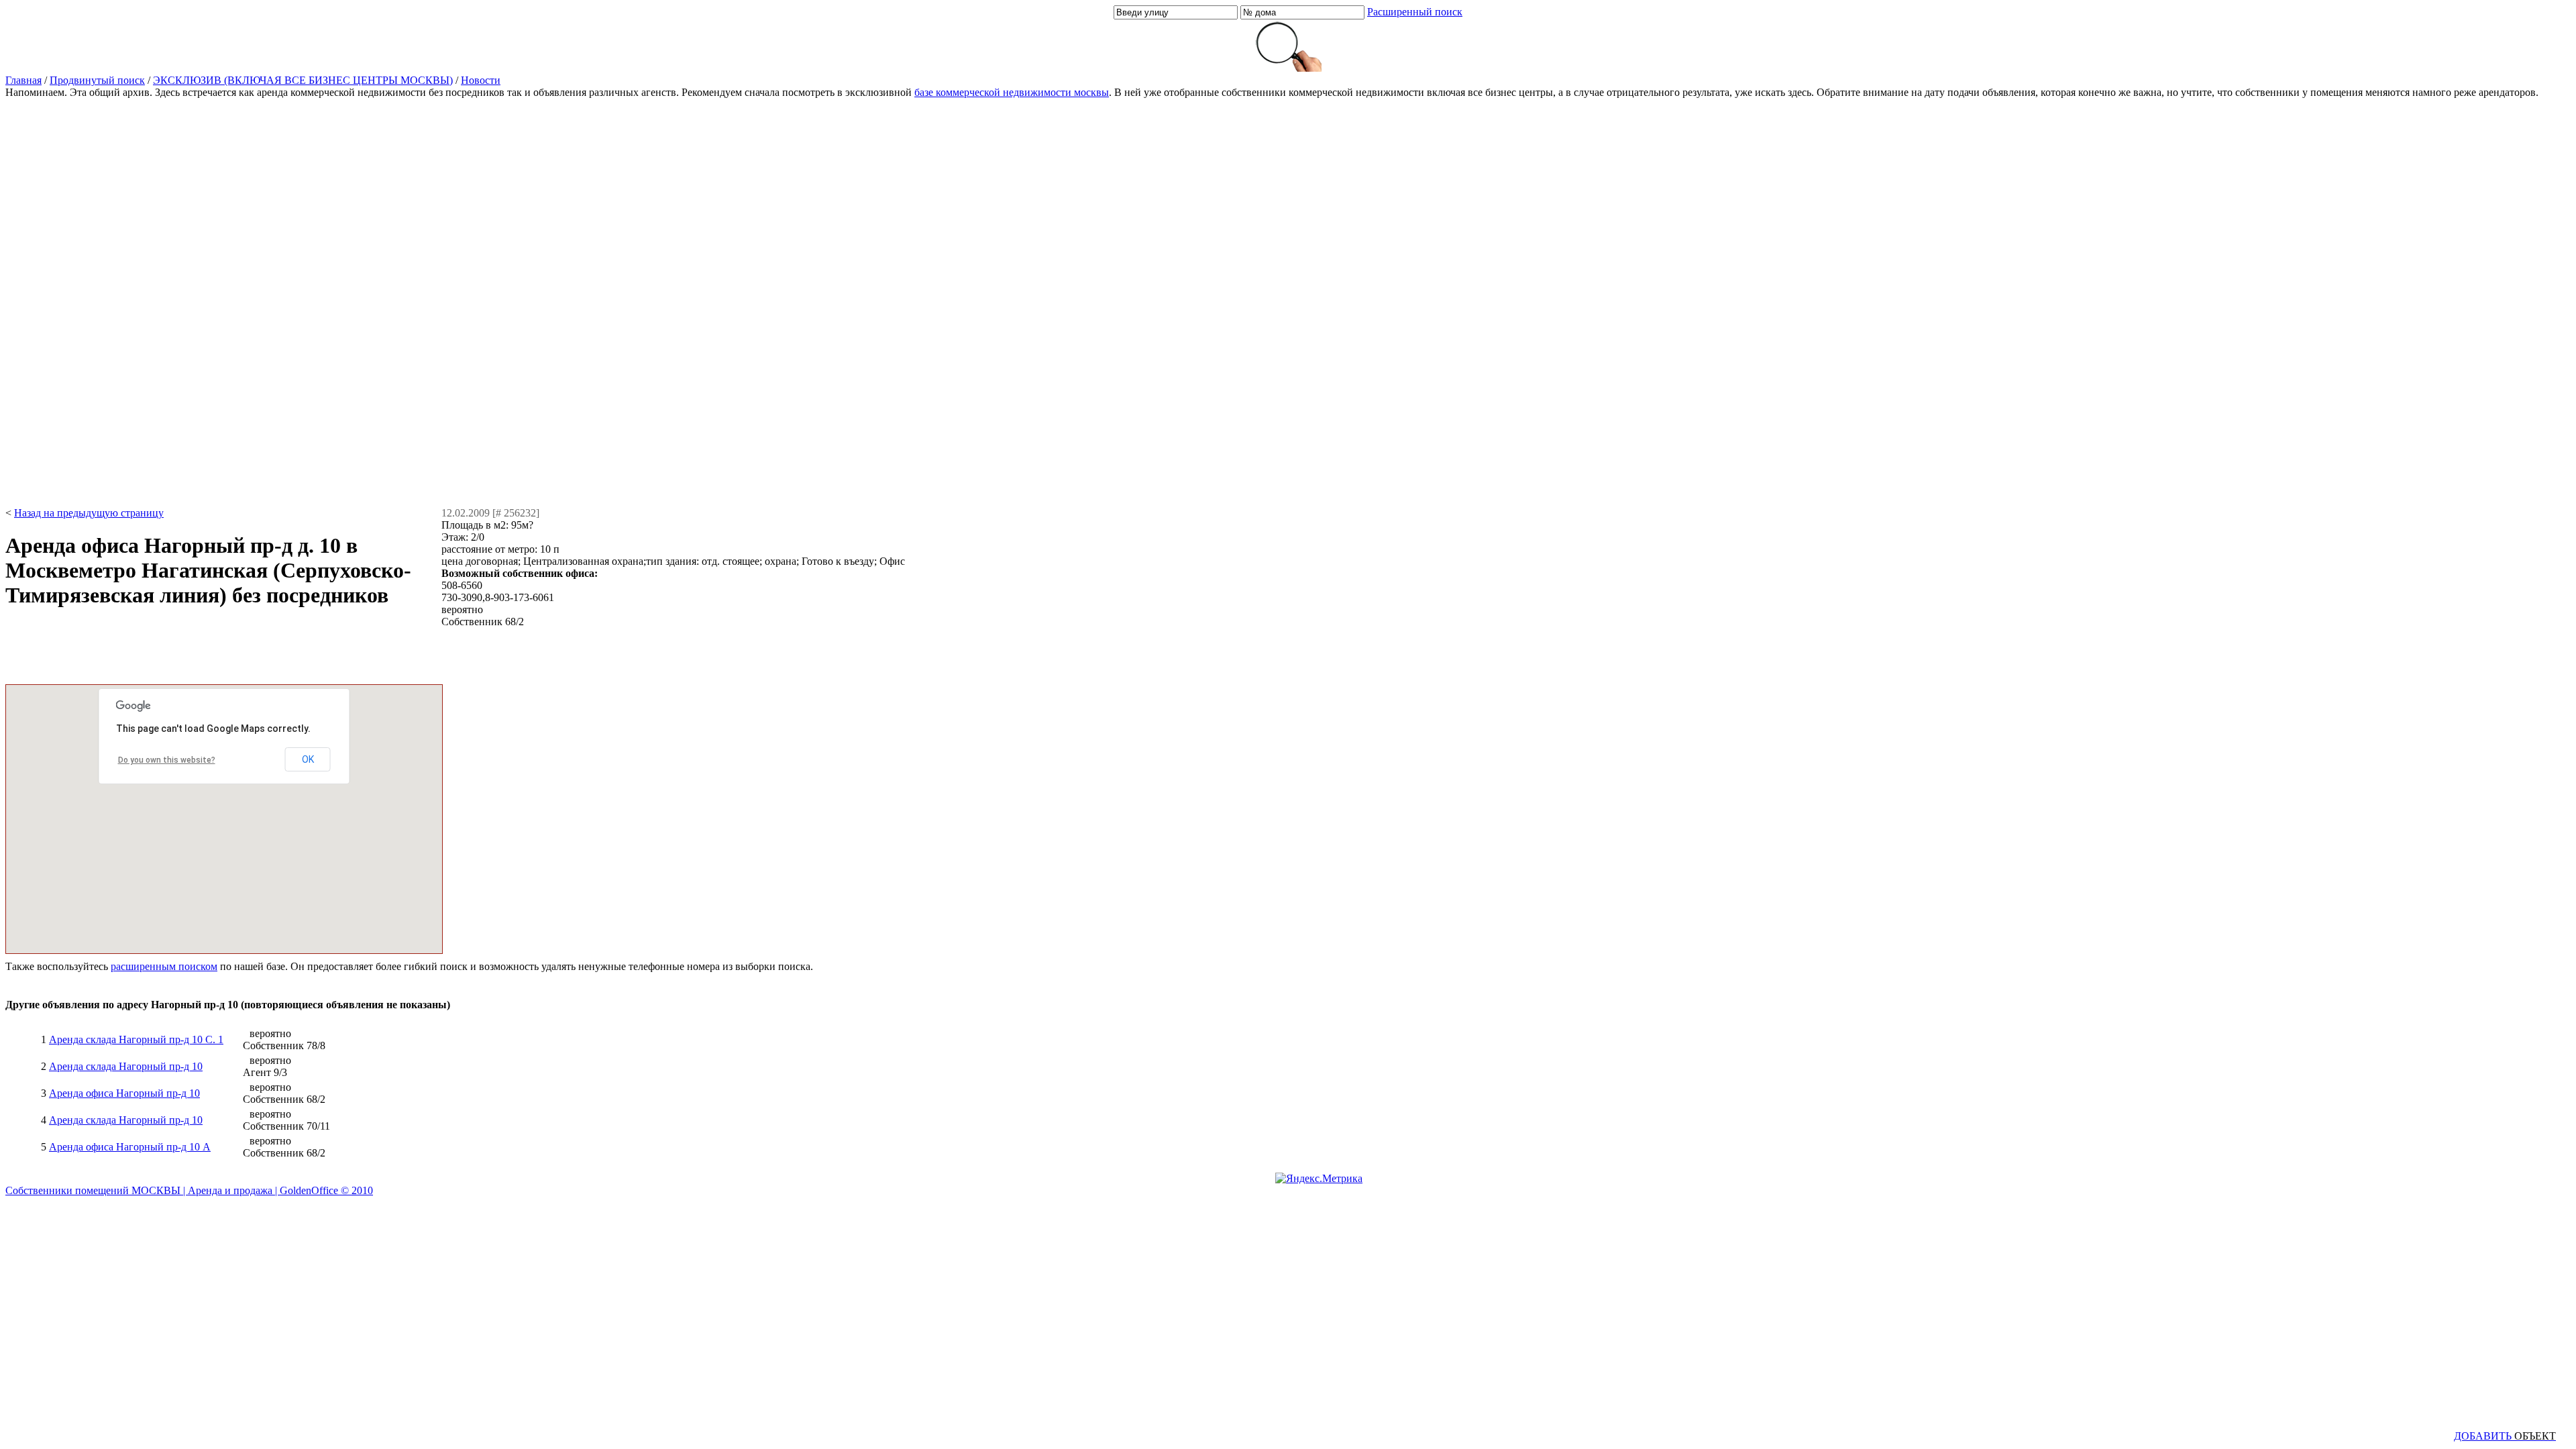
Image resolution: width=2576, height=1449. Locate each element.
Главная (23, 80)
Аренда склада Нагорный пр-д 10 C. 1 (136, 1039)
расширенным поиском (164, 966)
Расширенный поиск (1415, 12)
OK (308, 759)
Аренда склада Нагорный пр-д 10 (126, 1066)
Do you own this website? (167, 760)
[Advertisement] (59, 303)
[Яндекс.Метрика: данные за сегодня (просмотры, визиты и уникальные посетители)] (1319, 1179)
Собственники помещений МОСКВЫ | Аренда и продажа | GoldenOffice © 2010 (189, 1190)
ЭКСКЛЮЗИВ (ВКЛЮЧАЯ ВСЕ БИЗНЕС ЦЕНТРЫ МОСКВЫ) (303, 80)
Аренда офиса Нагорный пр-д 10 (124, 1093)
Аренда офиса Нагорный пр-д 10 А (130, 1147)
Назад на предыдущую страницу (89, 513)
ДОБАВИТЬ (2505, 1436)
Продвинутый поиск (97, 80)
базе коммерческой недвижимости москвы (1012, 92)
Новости (481, 80)
